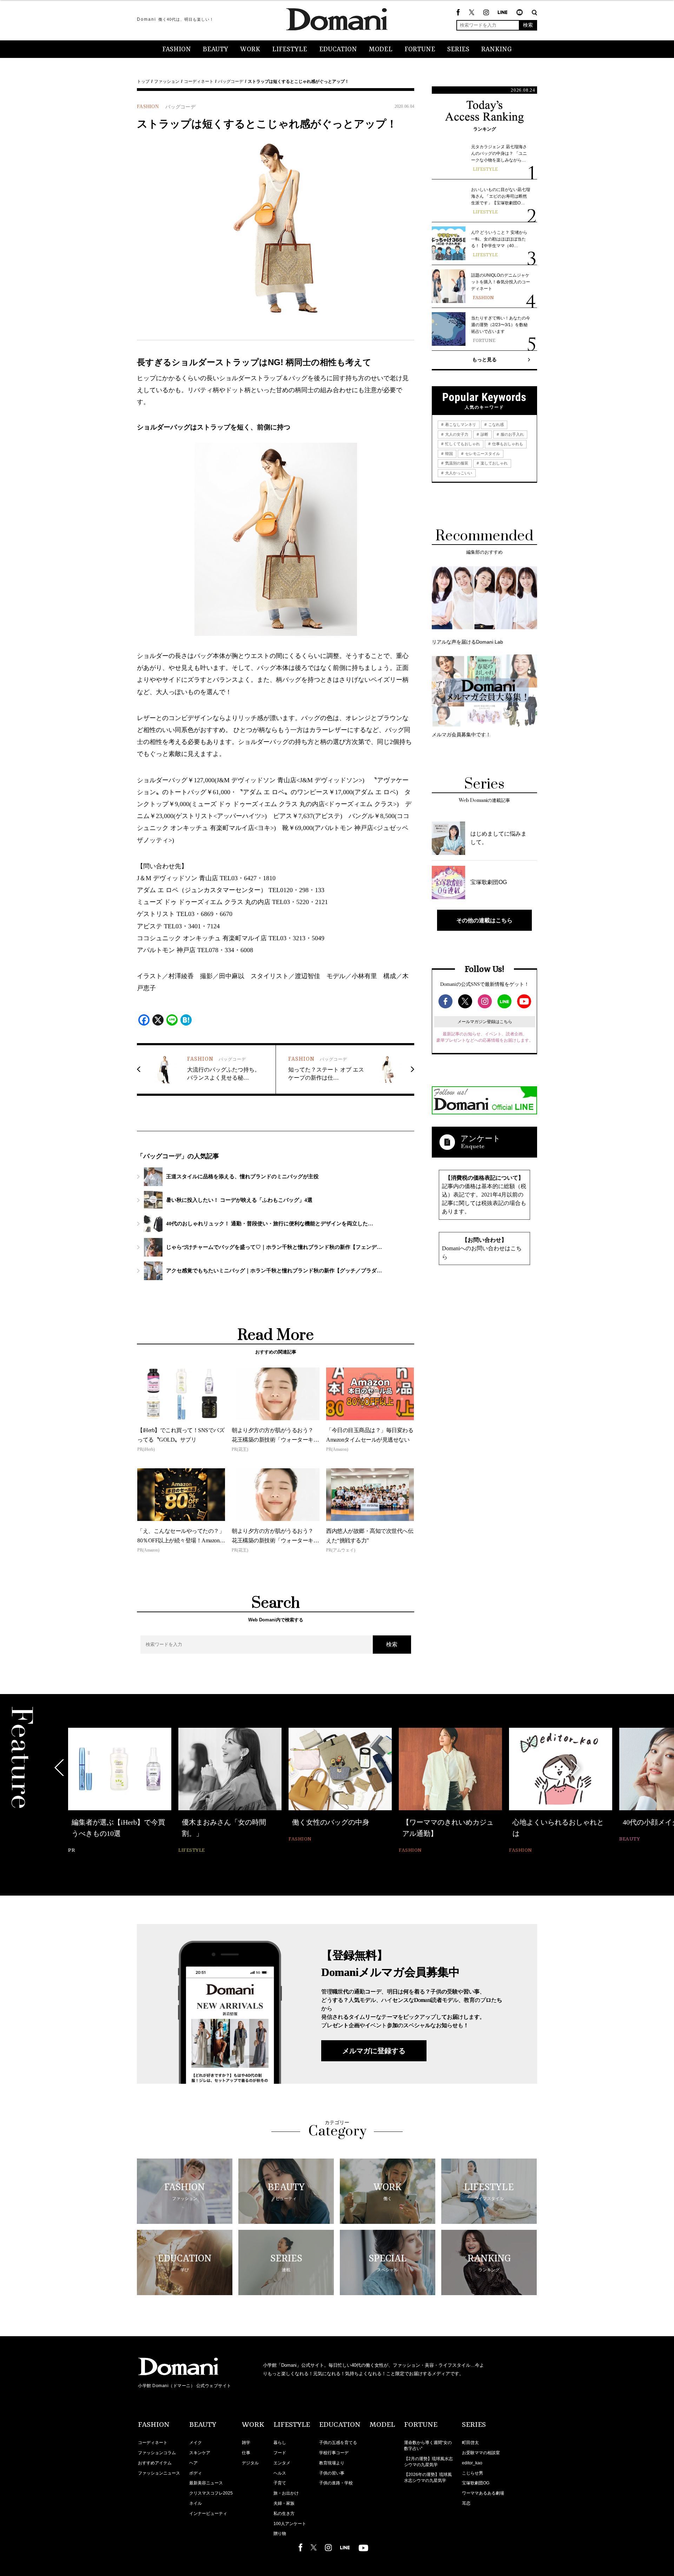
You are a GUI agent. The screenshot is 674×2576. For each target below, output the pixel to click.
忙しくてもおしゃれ (462, 444)
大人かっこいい (458, 473)
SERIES (458, 50)
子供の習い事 (332, 2473)
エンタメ (282, 2463)
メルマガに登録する (374, 2051)
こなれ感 (495, 424)
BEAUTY (216, 50)
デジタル (250, 2463)
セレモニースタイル (482, 454)
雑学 (246, 2443)
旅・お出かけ (286, 2493)
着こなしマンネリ (460, 424)
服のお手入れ (512, 434)
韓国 (448, 454)
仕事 (246, 2453)
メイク (196, 2443)
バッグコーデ (231, 81)
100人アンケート (290, 2524)
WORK (250, 50)
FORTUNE (420, 50)
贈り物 (280, 2534)
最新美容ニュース (206, 2483)
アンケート (481, 1138)
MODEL (381, 50)
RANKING (497, 50)
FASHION (177, 50)
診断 (484, 434)
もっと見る (484, 360)
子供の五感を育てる (338, 2443)
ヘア (193, 2463)
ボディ (196, 2473)
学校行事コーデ (334, 2453)
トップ (143, 81)
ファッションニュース (159, 2473)
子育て (280, 2483)
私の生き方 (284, 2514)
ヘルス (280, 2473)
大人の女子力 (456, 434)
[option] (120, 1791)
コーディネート (199, 81)
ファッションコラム (157, 2453)
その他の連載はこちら (484, 920)
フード (280, 2453)
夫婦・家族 (284, 2503)
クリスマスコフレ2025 (211, 2493)
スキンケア (200, 2453)
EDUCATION (338, 50)
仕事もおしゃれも (507, 444)
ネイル (196, 2503)
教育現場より (332, 2463)
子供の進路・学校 (336, 2483)
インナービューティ (208, 2514)
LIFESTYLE (290, 50)
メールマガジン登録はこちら (485, 1022)
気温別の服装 (456, 463)
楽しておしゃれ (494, 463)
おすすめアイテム (155, 2463)
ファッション (167, 81)
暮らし (280, 2443)
